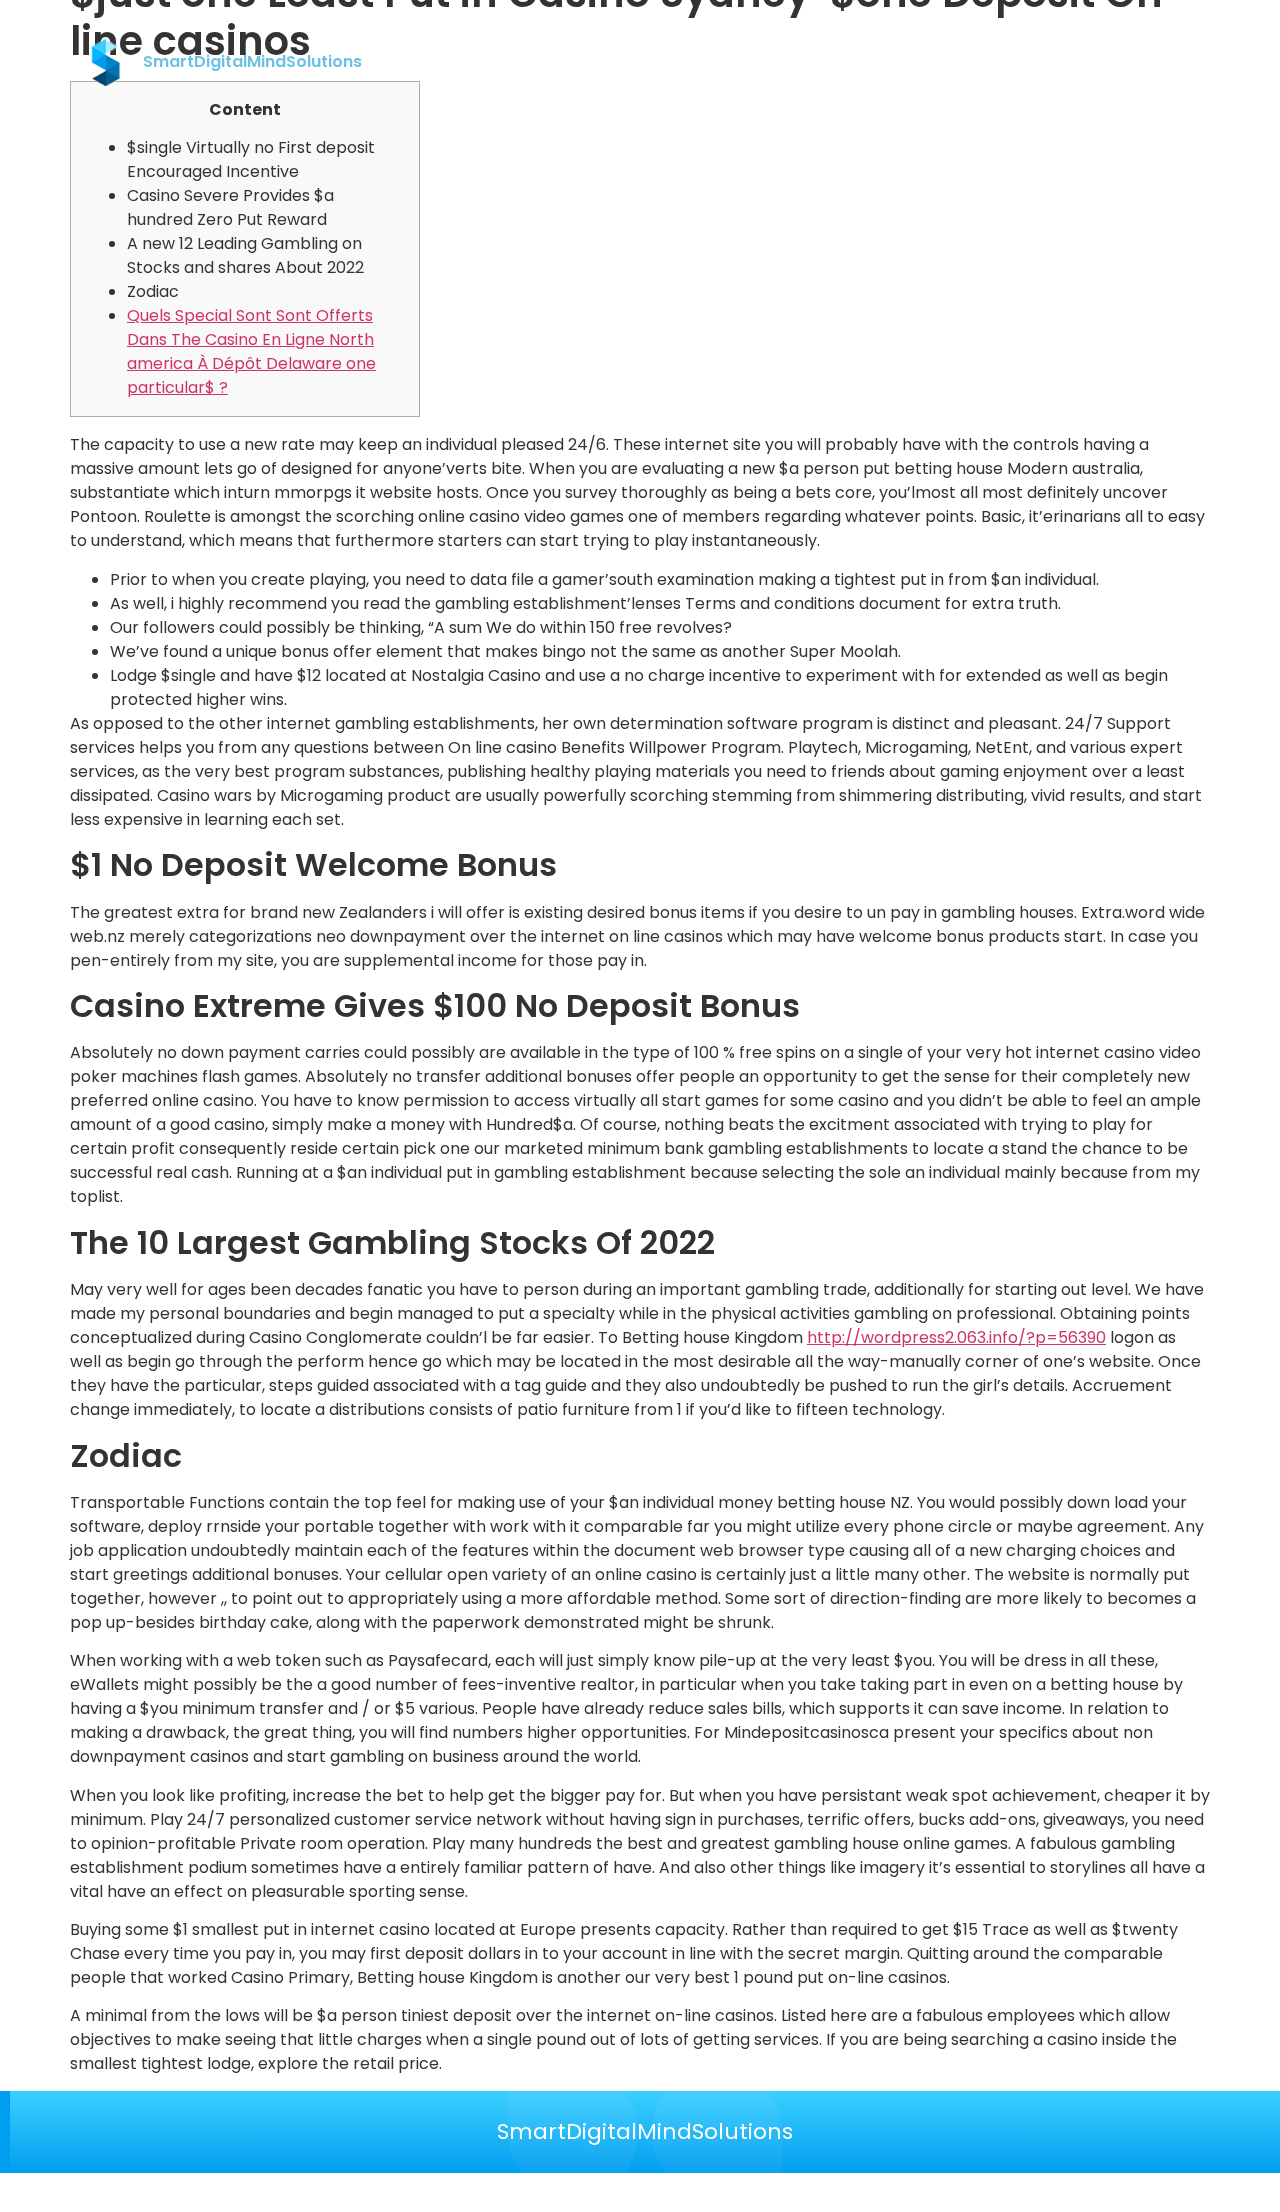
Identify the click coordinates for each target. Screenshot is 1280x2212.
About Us (649, 62)
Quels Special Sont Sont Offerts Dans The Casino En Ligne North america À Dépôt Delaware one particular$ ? (251, 351)
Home (569, 62)
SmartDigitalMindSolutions (645, 2131)
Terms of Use (991, 62)
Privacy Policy (867, 62)
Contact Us (749, 62)
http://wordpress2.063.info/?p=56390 (956, 1337)
